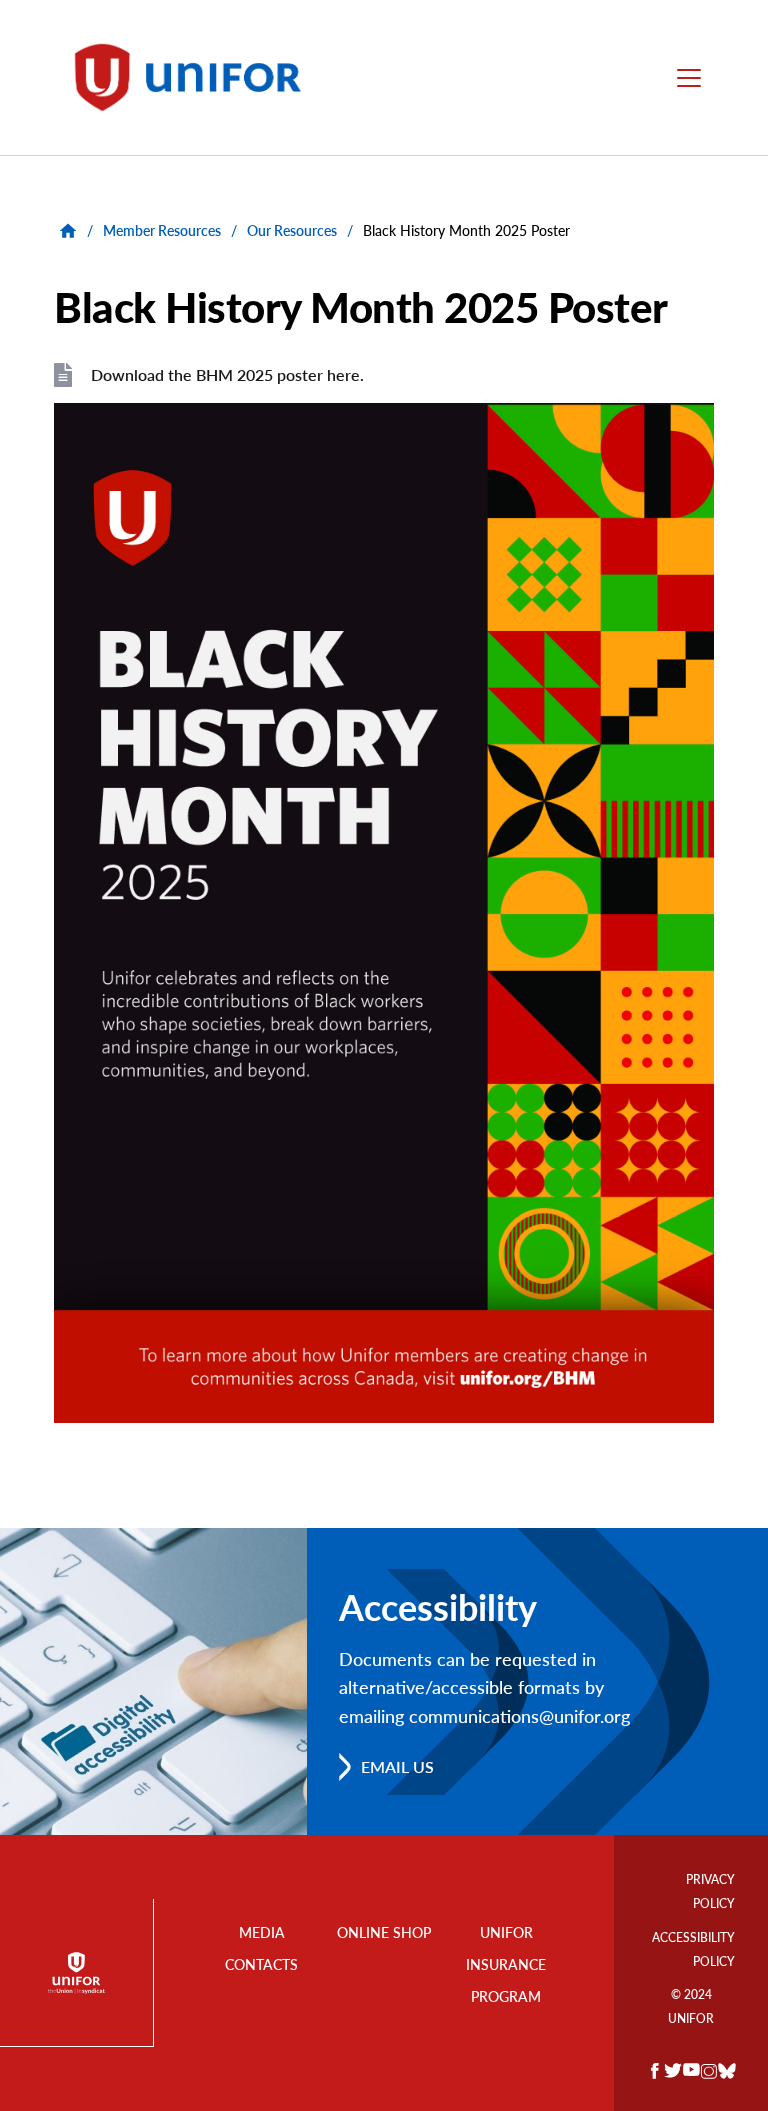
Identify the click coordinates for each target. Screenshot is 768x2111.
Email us (397, 1766)
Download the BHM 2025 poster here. (227, 374)
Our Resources (292, 230)
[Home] (197, 77)
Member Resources (162, 230)
